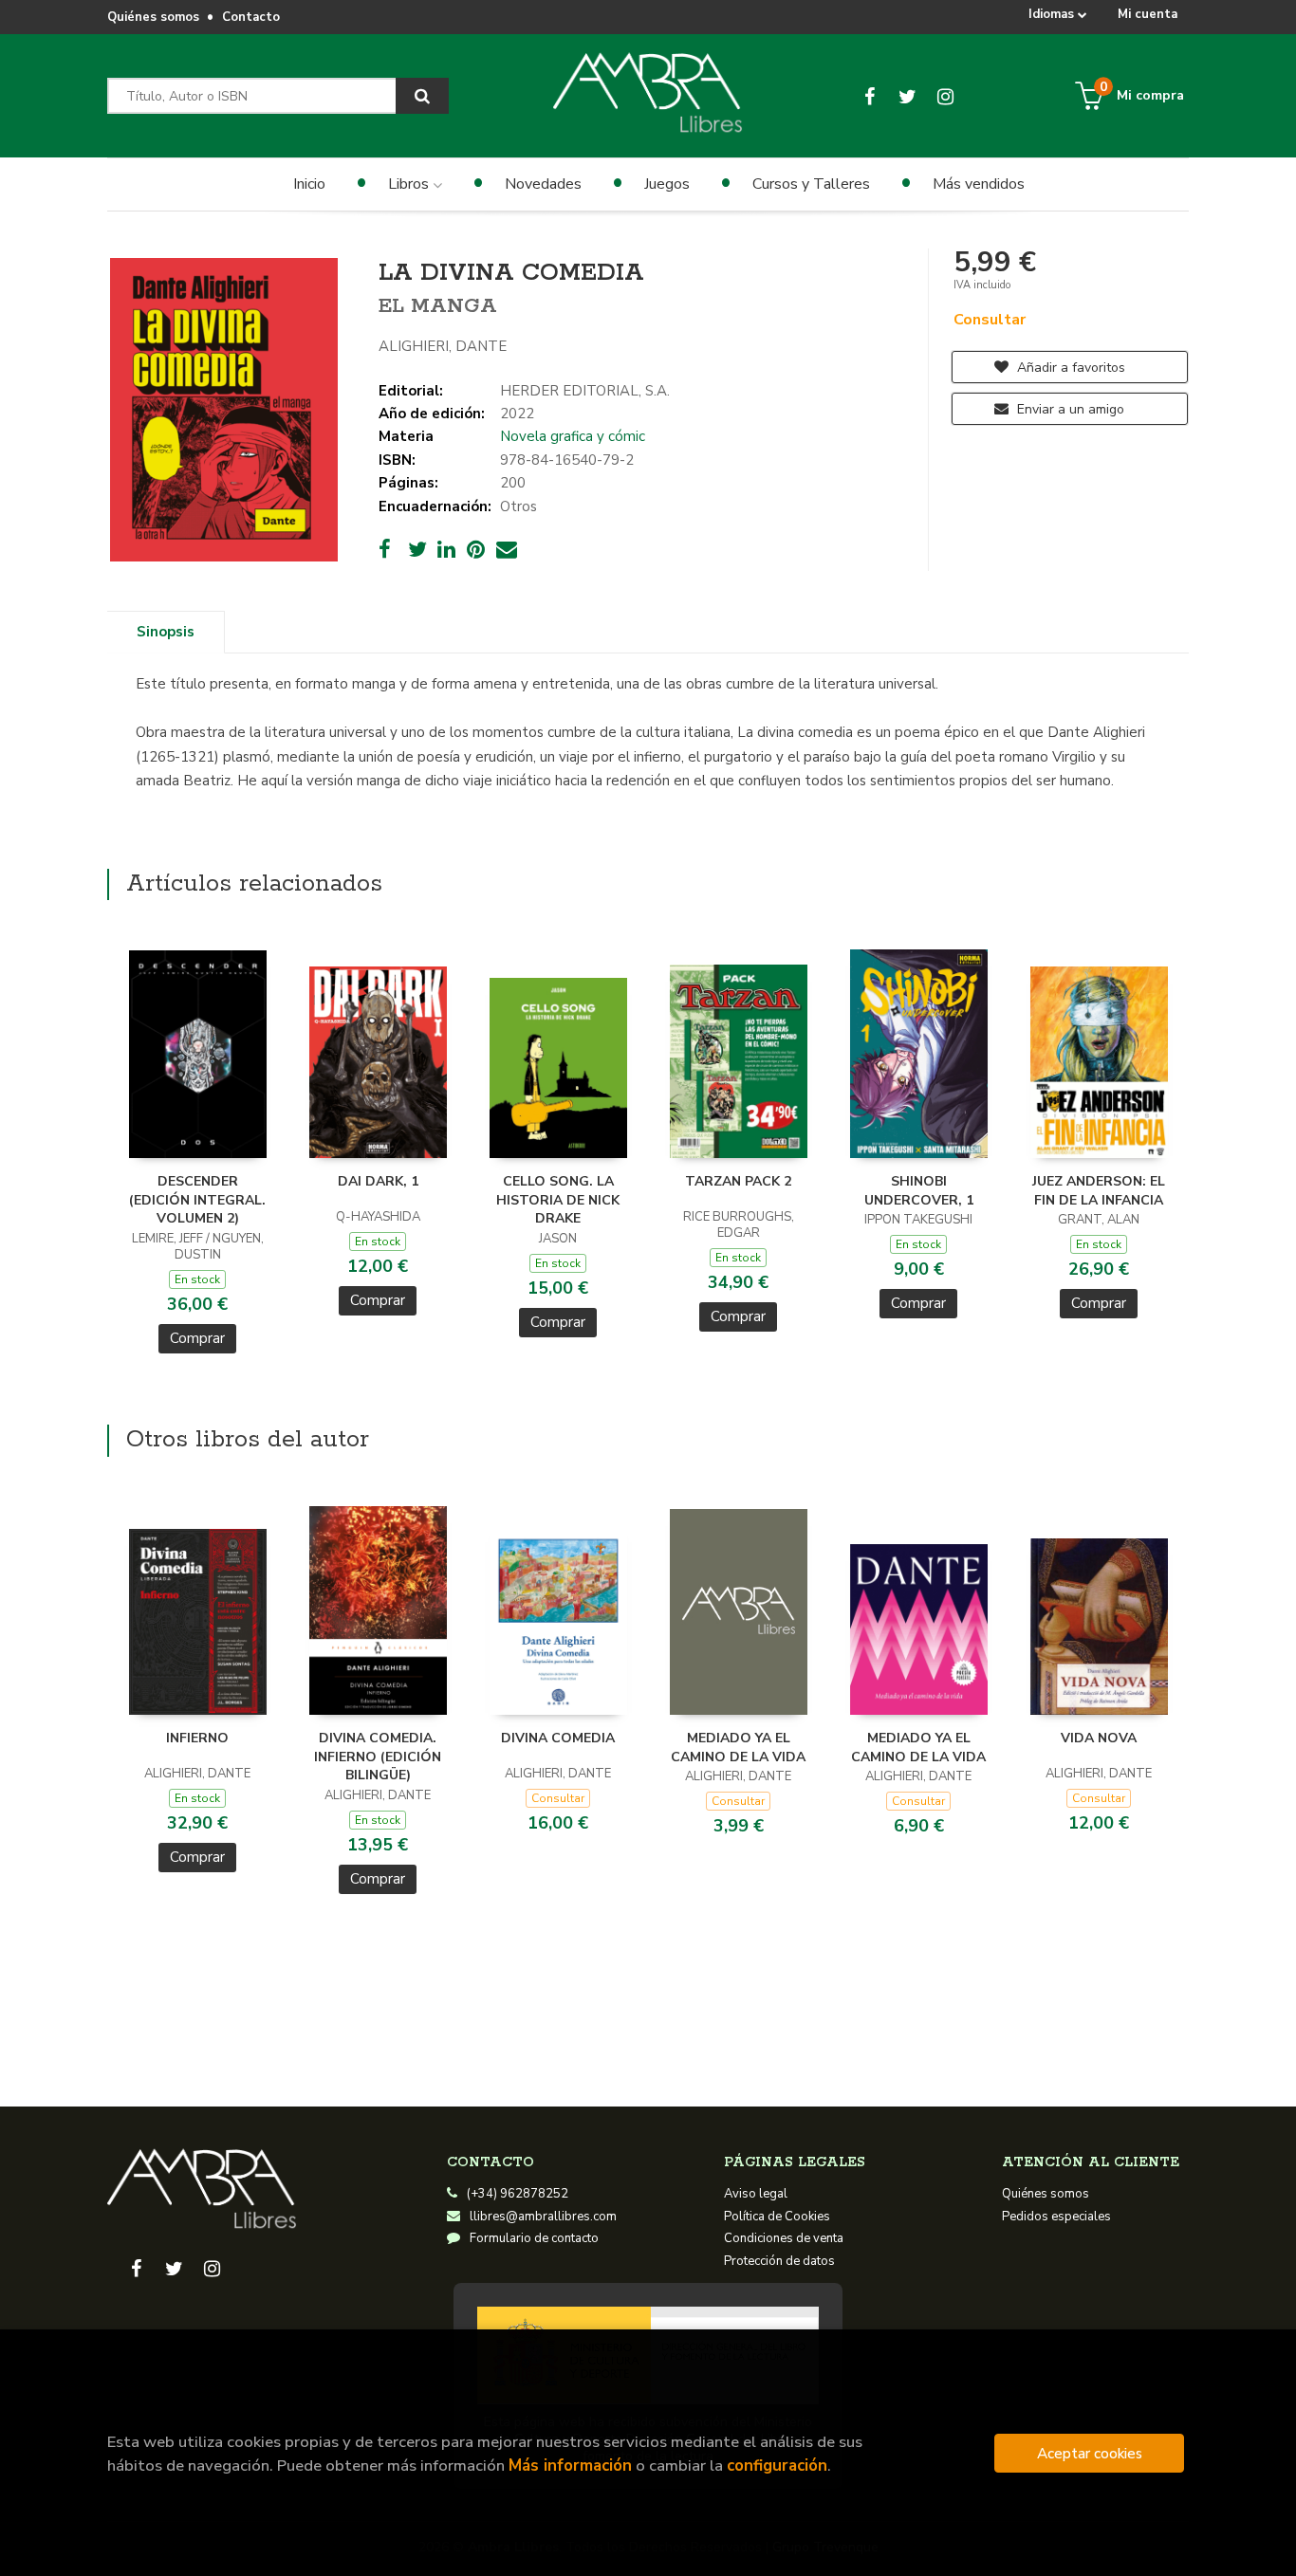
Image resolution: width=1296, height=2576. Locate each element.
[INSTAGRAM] (945, 96)
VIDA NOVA (1099, 1738)
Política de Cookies (777, 2217)
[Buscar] (422, 96)
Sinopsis (166, 632)
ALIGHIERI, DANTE (443, 346)
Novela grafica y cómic (573, 436)
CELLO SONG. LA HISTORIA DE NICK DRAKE (558, 1200)
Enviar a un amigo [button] (1069, 409)
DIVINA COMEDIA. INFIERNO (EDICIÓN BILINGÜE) (378, 1757)
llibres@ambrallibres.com (543, 2217)
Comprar (197, 1338)
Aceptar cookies (1090, 2453)
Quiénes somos (153, 17)
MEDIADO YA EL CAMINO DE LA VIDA (738, 1748)
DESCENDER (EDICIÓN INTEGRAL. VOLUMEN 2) (197, 1200)
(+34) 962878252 (518, 2194)
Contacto (251, 17)
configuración (777, 2466)
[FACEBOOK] (870, 96)
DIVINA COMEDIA (558, 1738)
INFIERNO (197, 1738)
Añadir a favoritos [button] (1069, 368)
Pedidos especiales (1056, 2217)
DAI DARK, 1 (378, 1181)
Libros (410, 184)
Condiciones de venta (784, 2238)
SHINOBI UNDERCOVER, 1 (919, 1191)
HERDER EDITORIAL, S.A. (585, 391)
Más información (570, 2466)
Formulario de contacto (534, 2238)
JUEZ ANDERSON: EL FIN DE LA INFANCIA (1099, 1191)
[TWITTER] (907, 96)
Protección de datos (779, 2261)
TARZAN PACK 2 (738, 1181)
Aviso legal (756, 2194)
